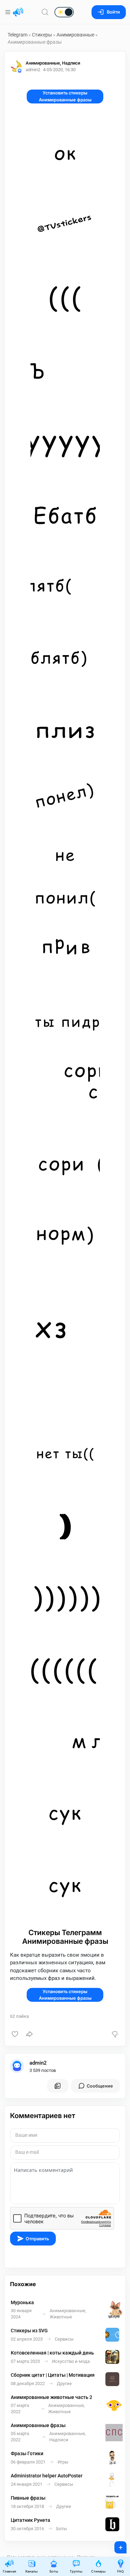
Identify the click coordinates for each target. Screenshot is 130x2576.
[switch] (42, 12)
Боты (54, 2571)
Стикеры (42, 35)
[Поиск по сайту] (45, 12)
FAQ (120, 2571)
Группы (76, 2571)
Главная (9, 2571)
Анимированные (75, 35)
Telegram (18, 35)
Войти (113, 12)
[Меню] (8, 12)
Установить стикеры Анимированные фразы (65, 96)
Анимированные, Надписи (53, 63)
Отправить (37, 2239)
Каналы (32, 2571)
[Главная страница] (18, 12)
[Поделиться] (29, 2034)
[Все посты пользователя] (58, 2086)
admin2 (38, 2063)
